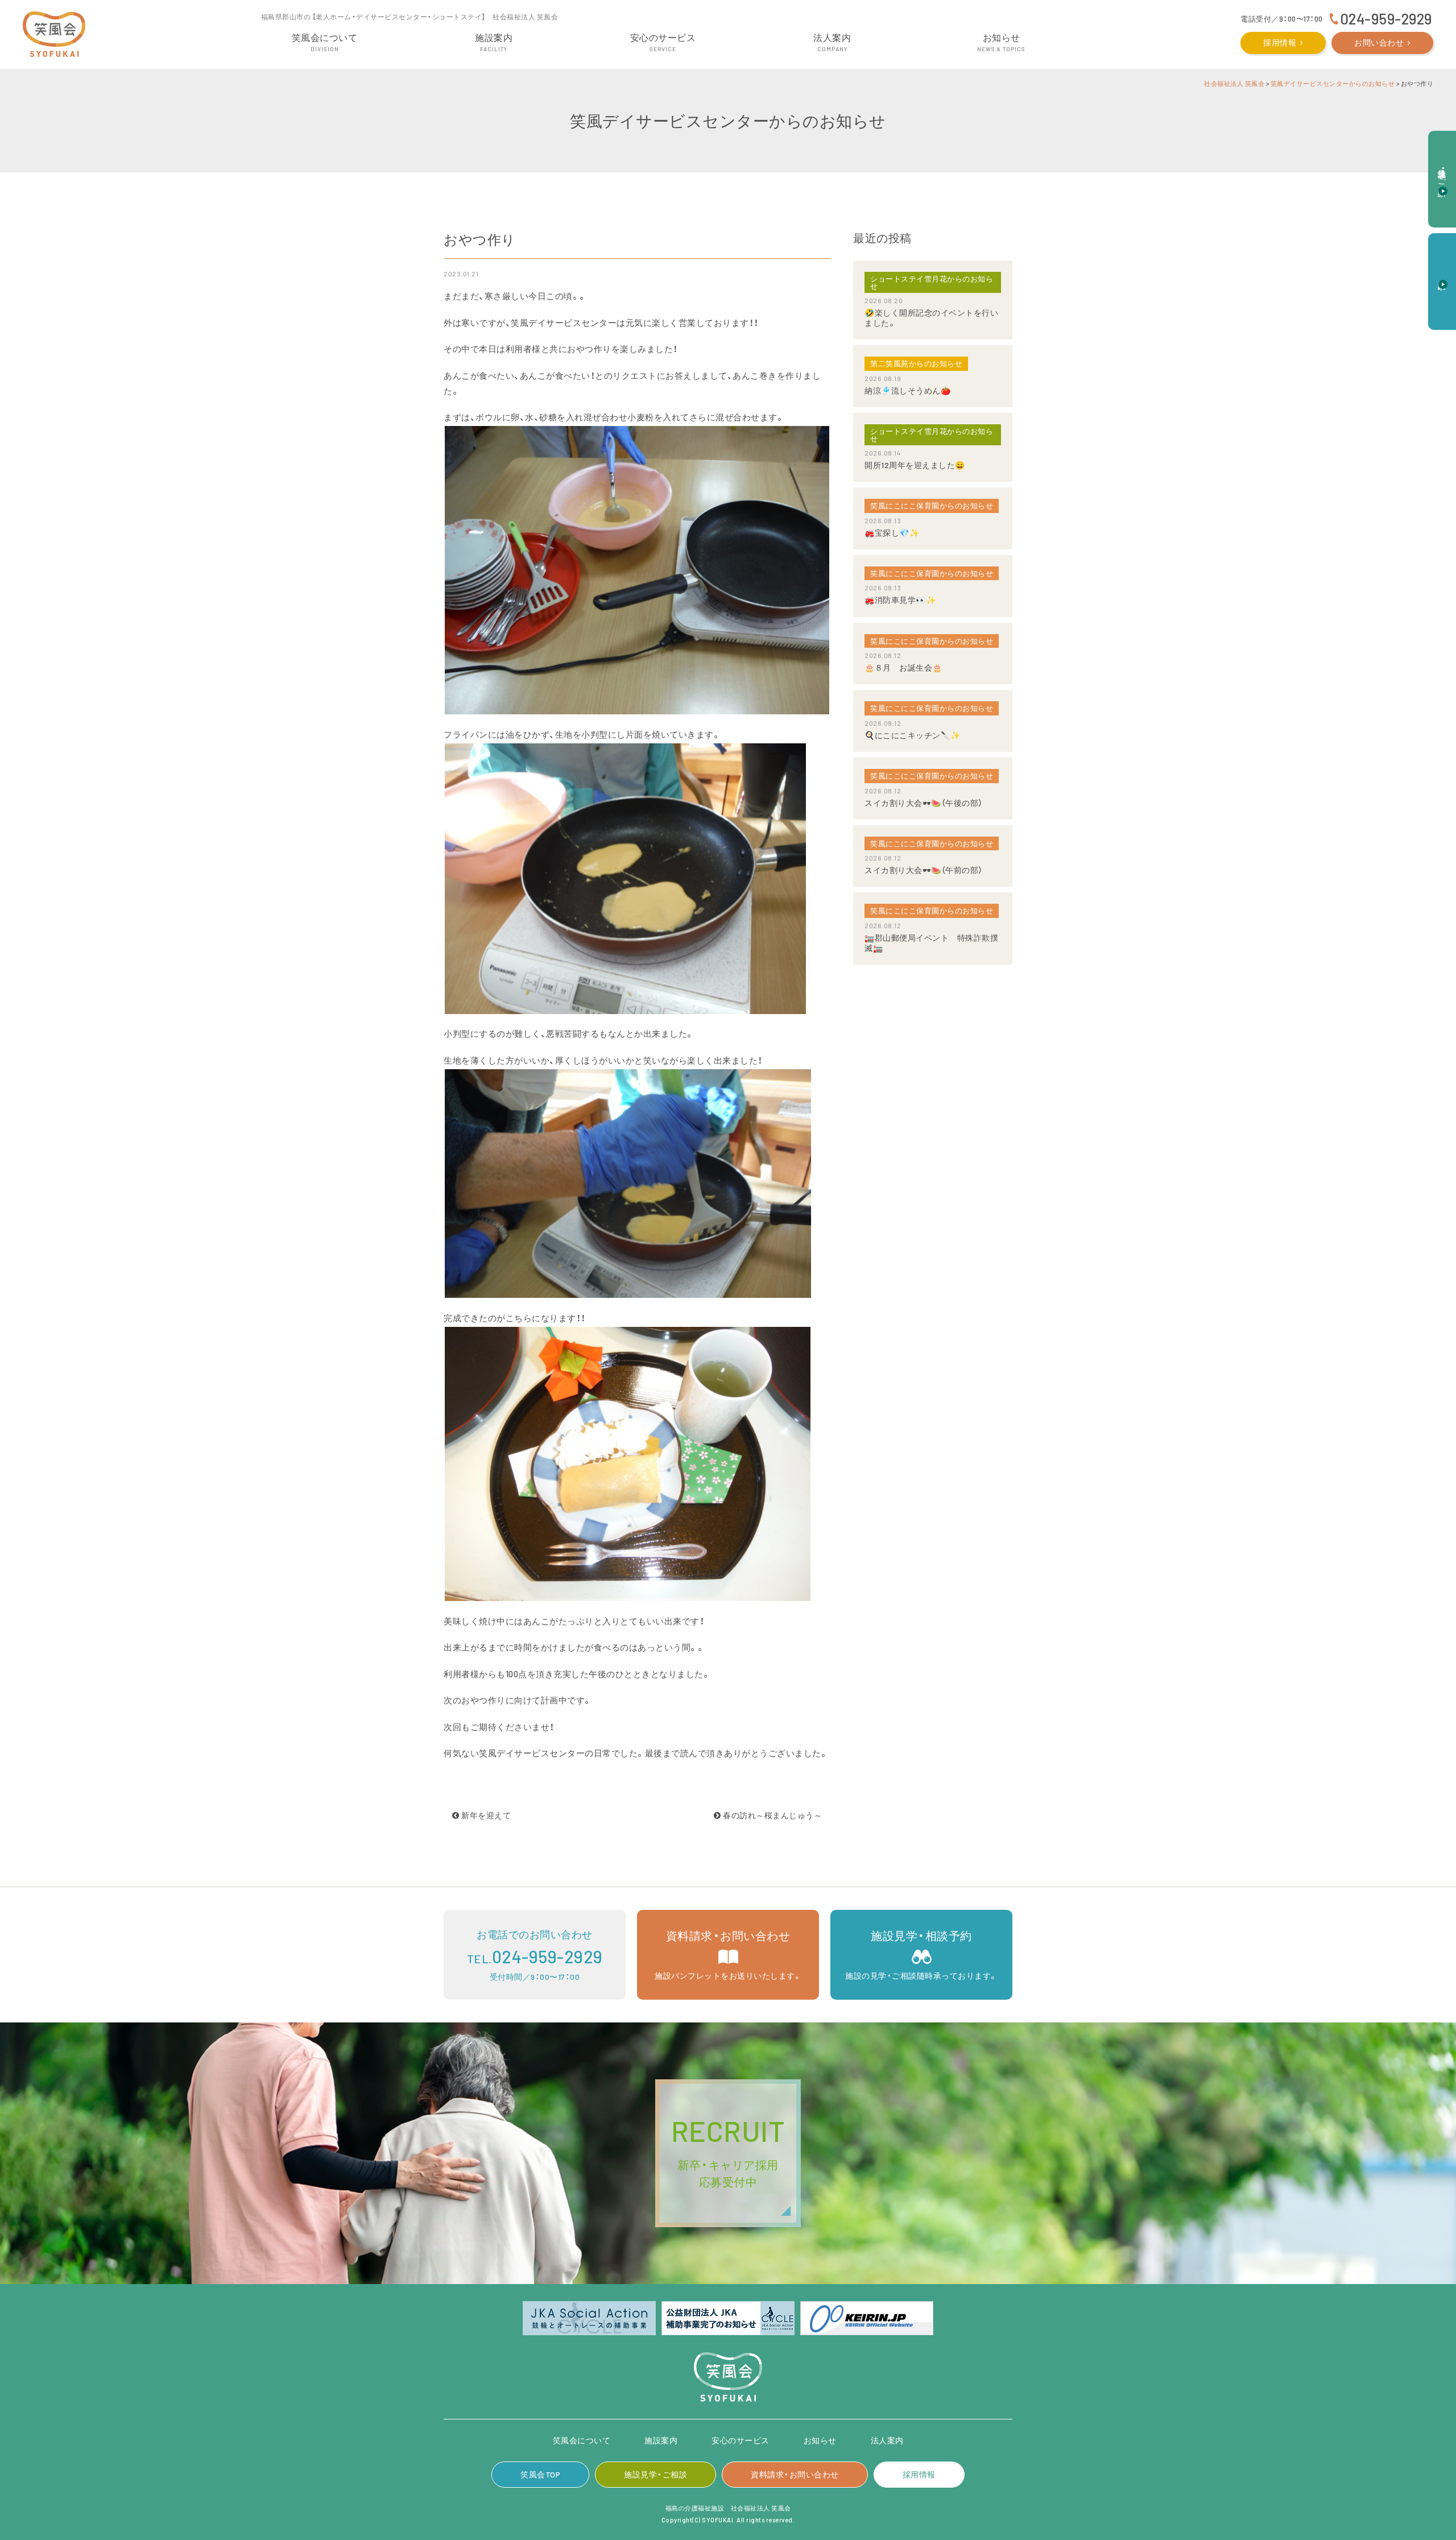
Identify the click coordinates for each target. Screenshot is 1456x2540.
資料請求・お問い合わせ (795, 2474)
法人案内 (887, 2440)
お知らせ (820, 2440)
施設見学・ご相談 (655, 2474)
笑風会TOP (540, 2474)
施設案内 (661, 2440)
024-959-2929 (1386, 18)
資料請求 (1443, 275)
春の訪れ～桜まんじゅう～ (772, 1815)
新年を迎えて (485, 1815)
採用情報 (1280, 42)
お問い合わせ (1379, 42)
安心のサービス (741, 2440)
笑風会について (582, 2440)
